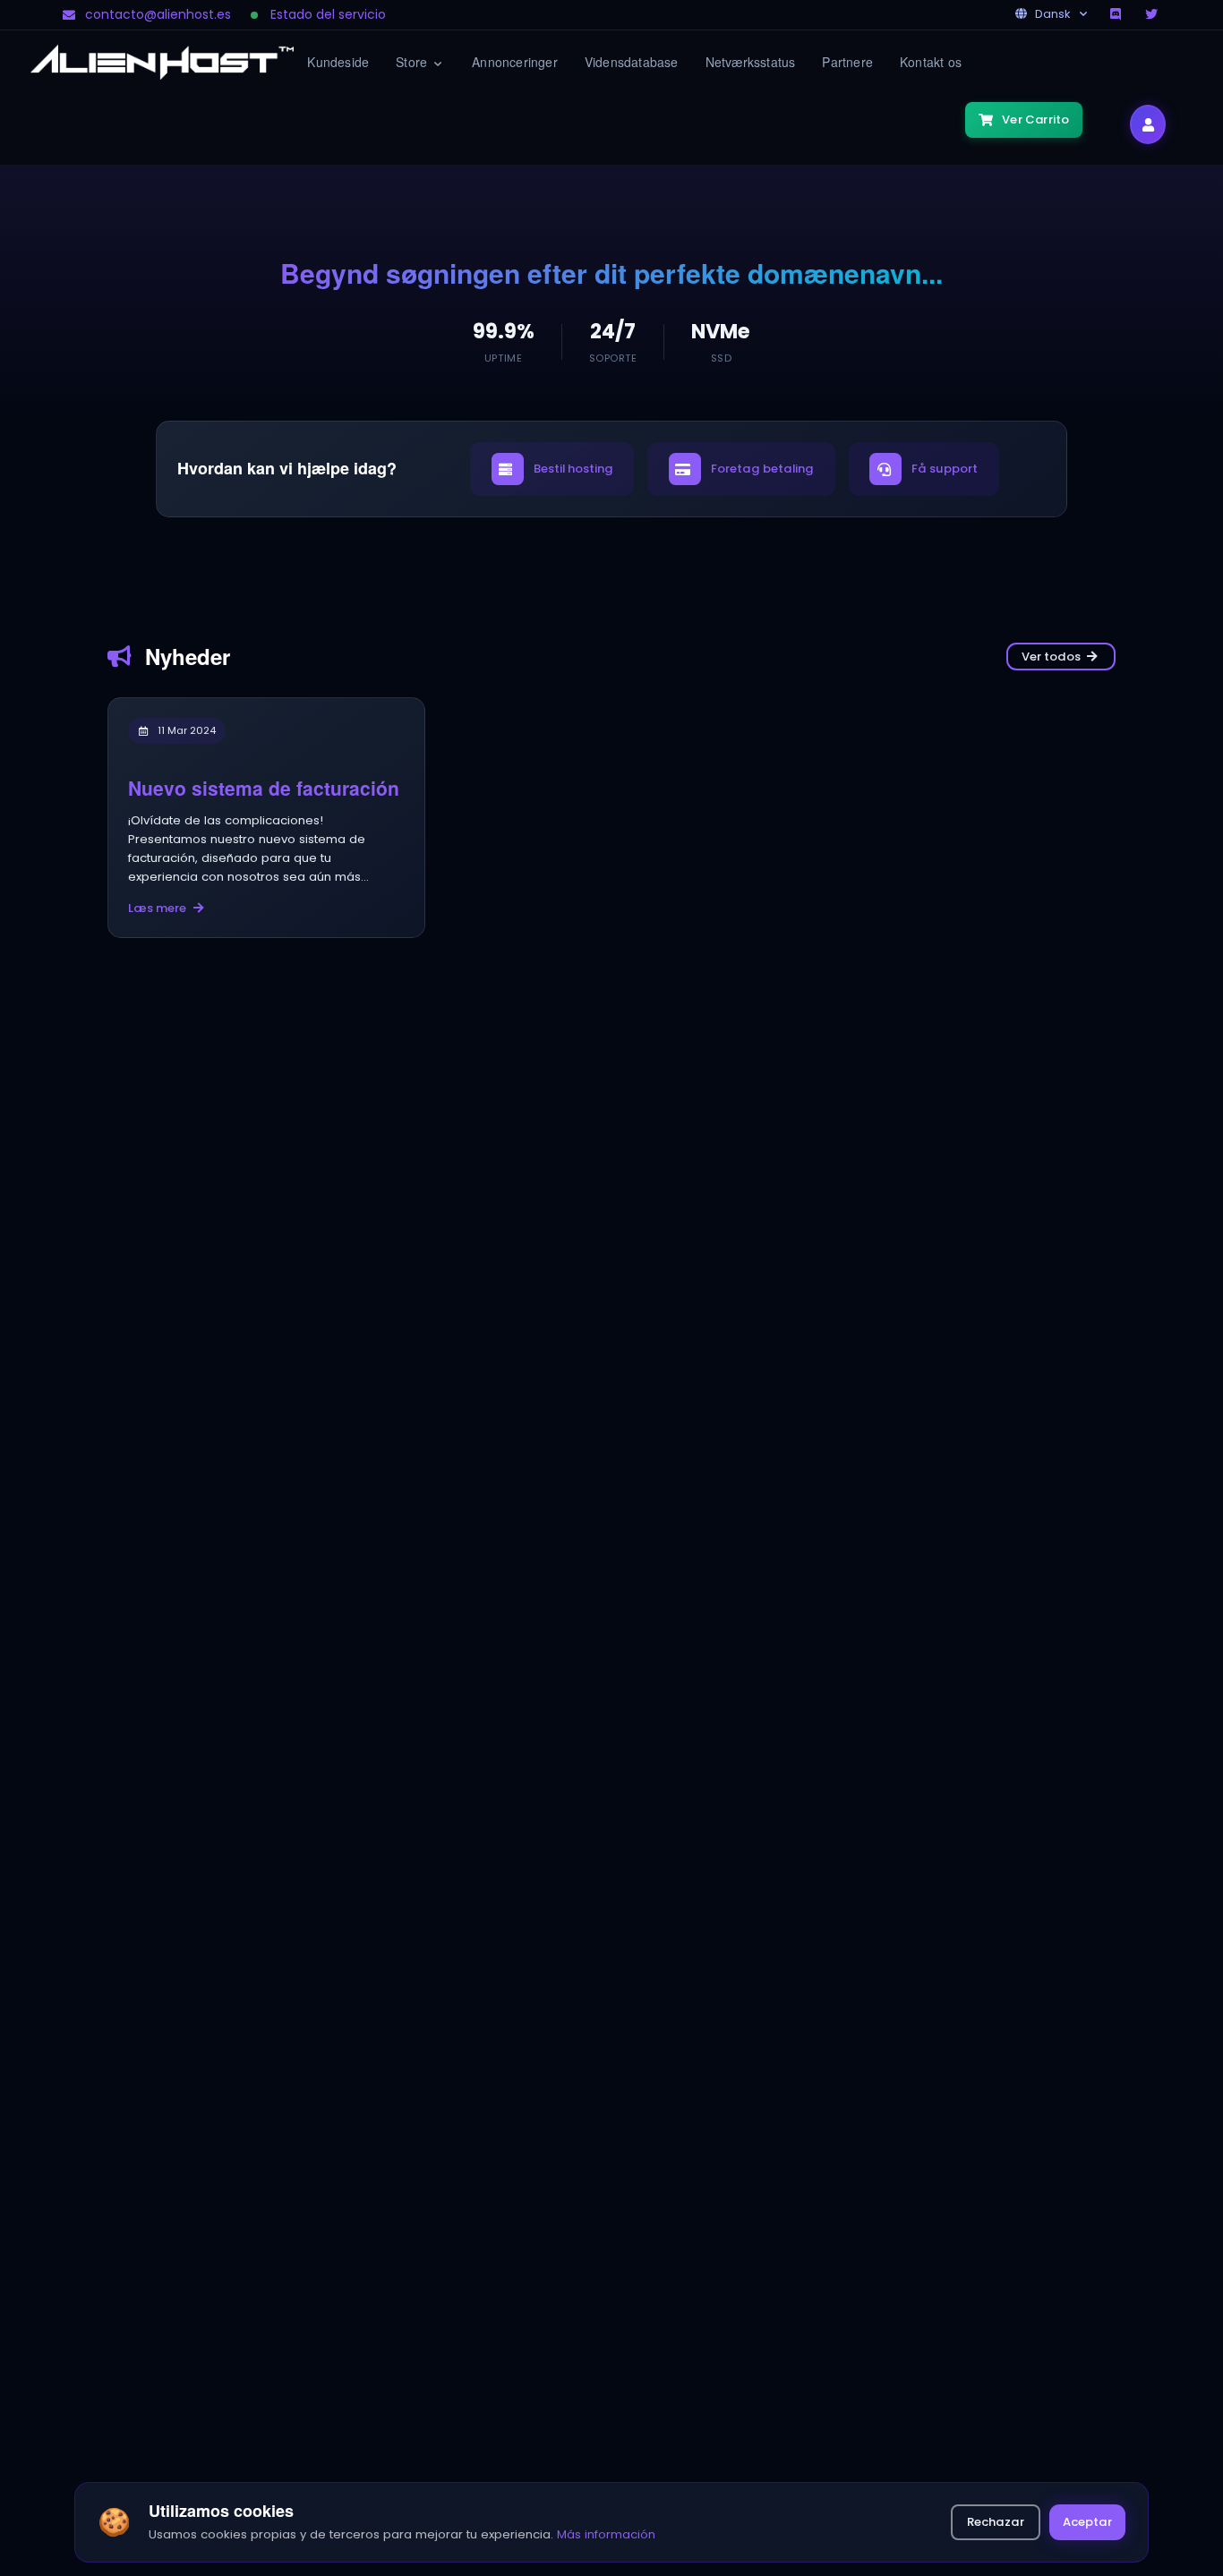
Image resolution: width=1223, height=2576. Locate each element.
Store (413, 62)
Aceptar (1087, 2522)
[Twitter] (1153, 14)
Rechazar (996, 2522)
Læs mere (157, 908)
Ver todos (1051, 657)
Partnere (847, 62)
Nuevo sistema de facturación (264, 788)
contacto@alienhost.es (158, 14)
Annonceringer (515, 62)
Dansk (1053, 14)
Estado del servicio (328, 14)
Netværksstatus (751, 62)
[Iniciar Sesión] (1148, 124)
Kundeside (338, 62)
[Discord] (1117, 14)
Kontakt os (931, 62)
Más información (606, 2534)
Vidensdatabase (632, 62)
